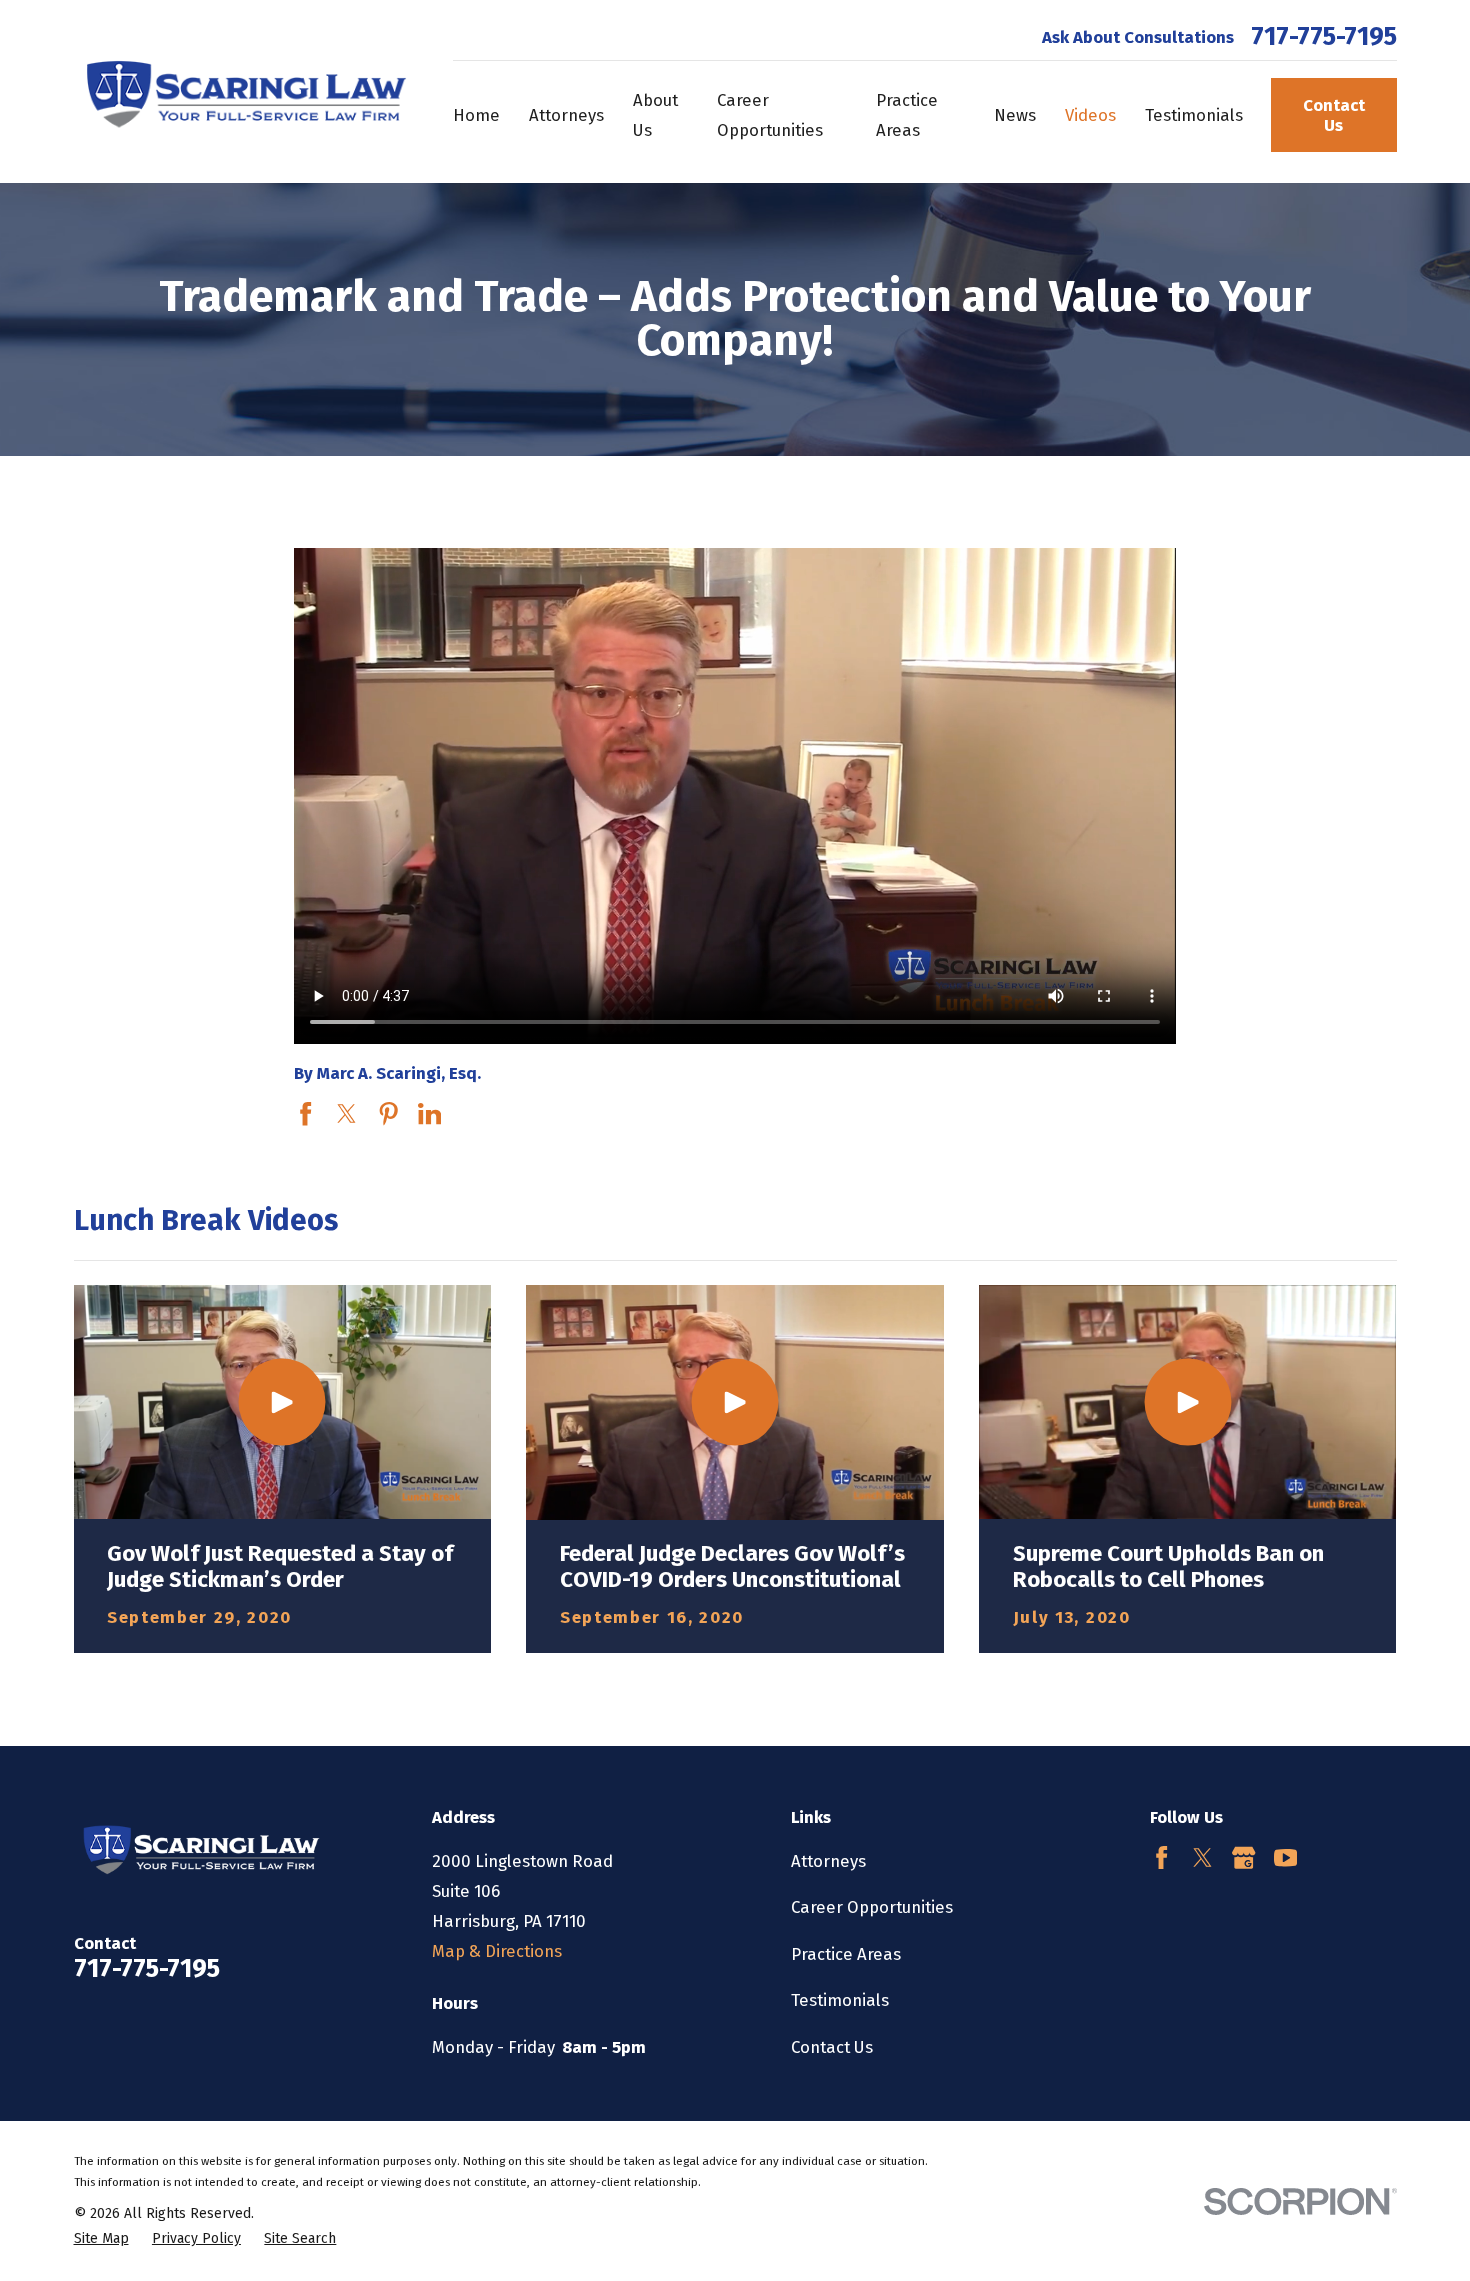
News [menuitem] (1015, 115)
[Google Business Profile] (1243, 1857)
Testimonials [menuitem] (1194, 115)
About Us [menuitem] (655, 115)
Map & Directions (497, 1951)
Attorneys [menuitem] (566, 115)
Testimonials (840, 2000)
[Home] (241, 91)
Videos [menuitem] (1090, 115)
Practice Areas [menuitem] (907, 115)
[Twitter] (1202, 1857)
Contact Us (1334, 115)
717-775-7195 (1324, 37)
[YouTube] (1285, 1857)
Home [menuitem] (476, 115)
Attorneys (828, 1861)
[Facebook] (1161, 1857)
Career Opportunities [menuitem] (770, 115)
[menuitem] (101, 2238)
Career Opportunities (872, 1907)
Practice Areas (846, 1954)
